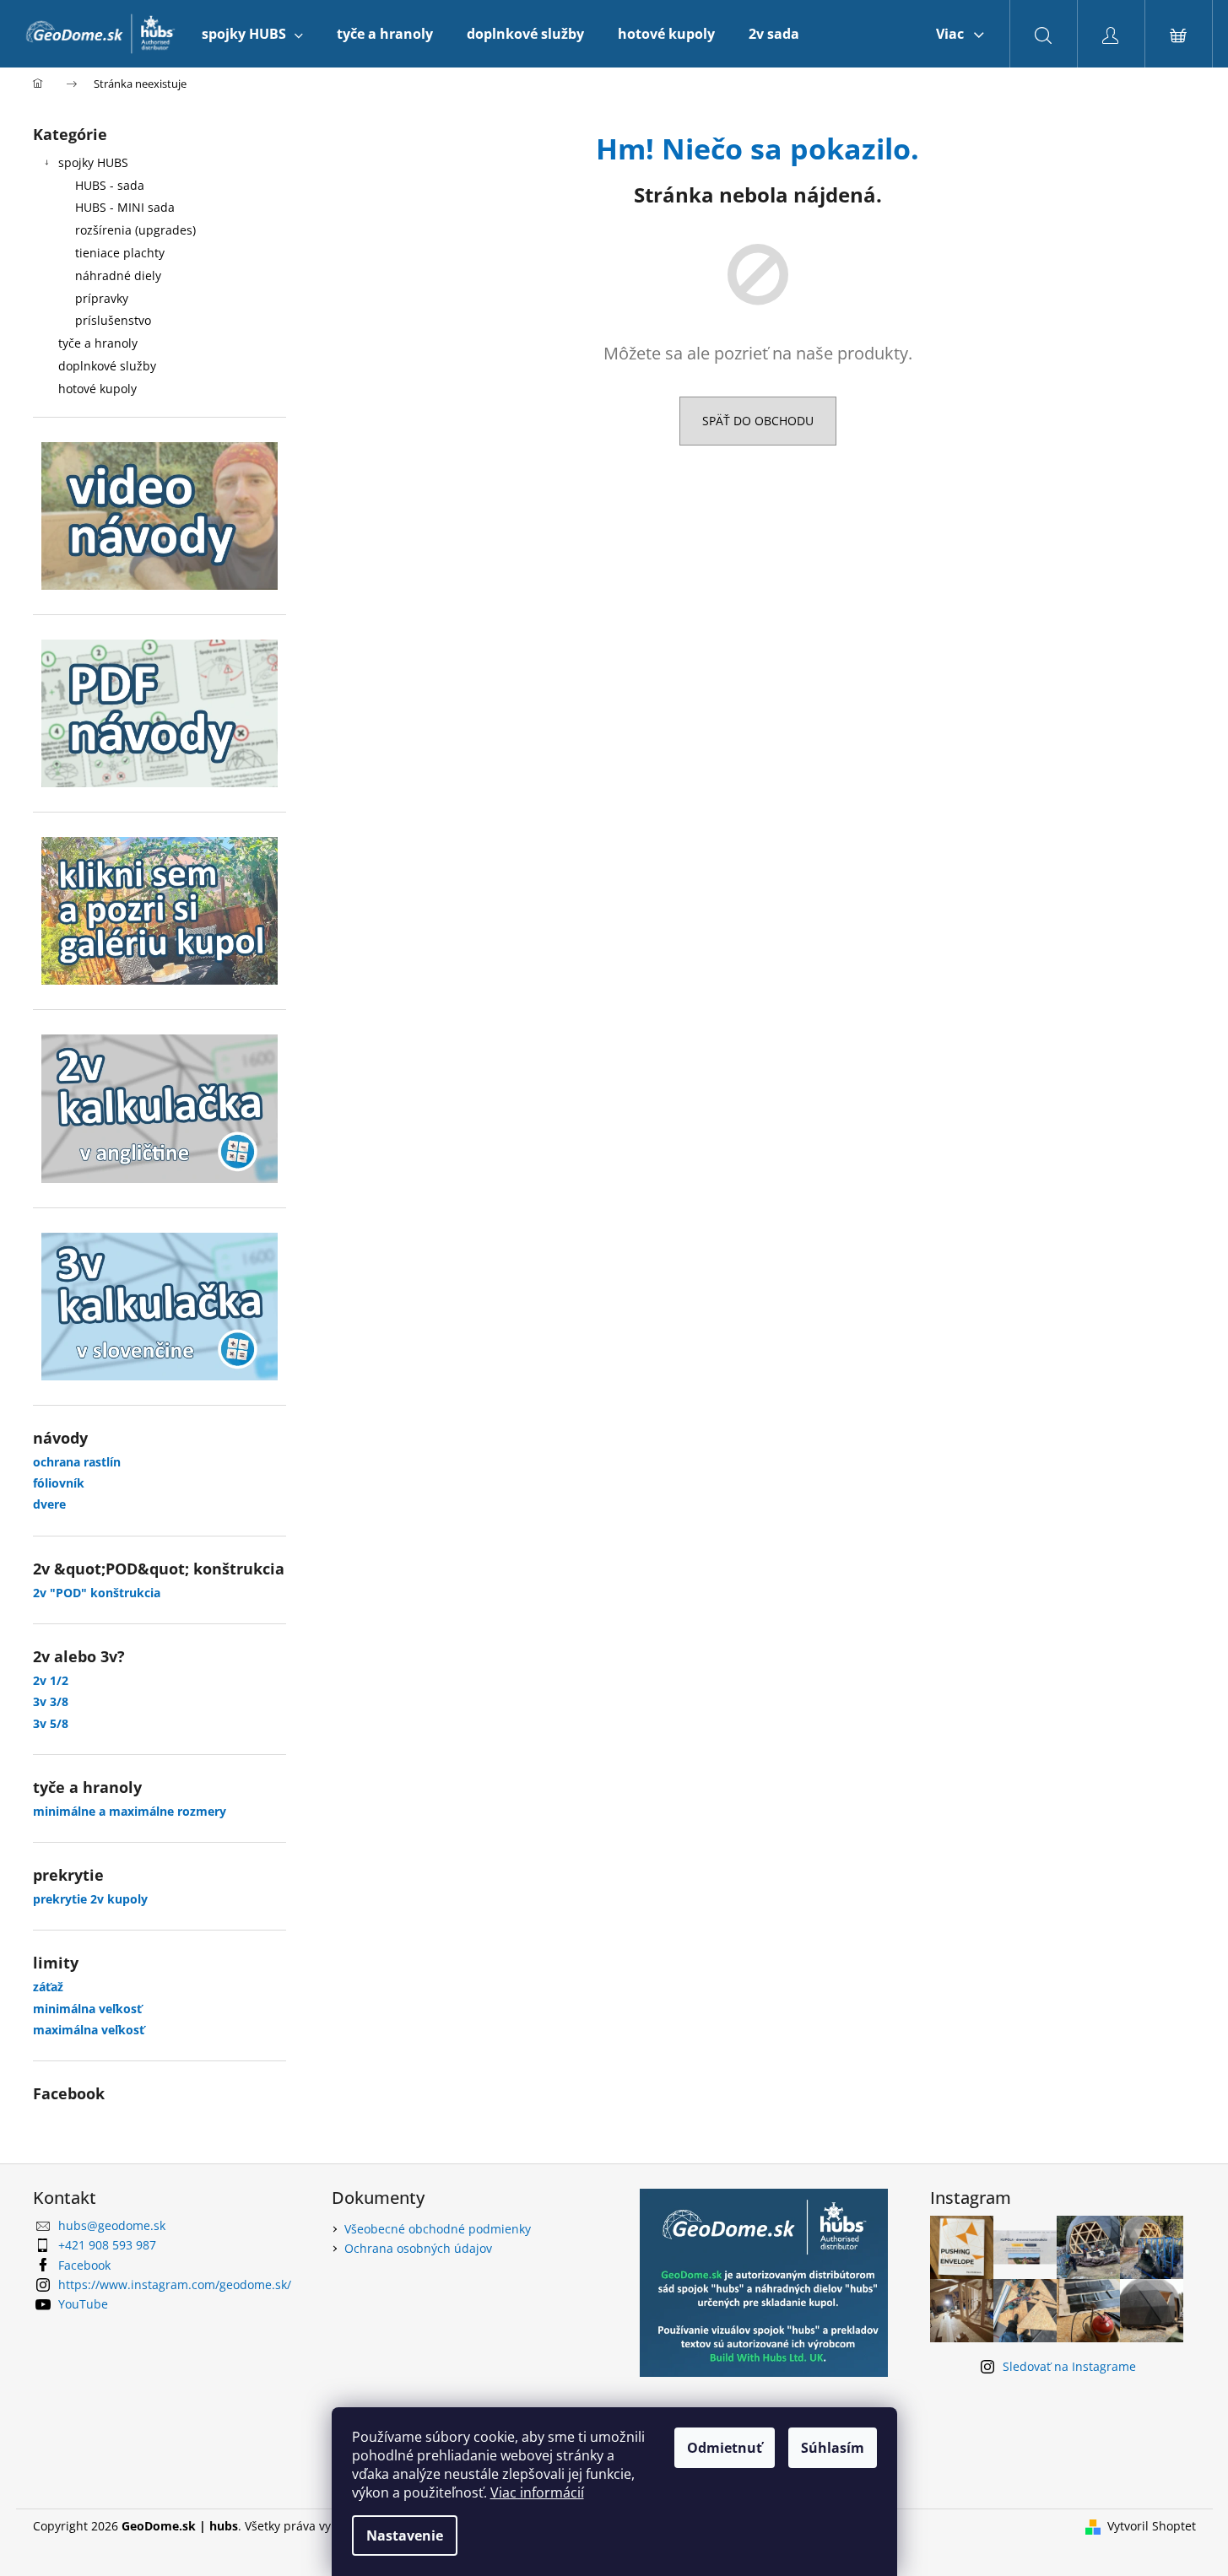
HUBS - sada (110, 185)
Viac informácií (537, 2492)
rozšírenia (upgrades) (135, 230)
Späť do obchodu (758, 421)
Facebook (84, 2265)
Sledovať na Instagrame (1069, 2366)
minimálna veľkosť (87, 2009)
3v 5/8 (51, 1723)
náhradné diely (118, 275)
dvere (49, 1504)
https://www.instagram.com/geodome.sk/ (175, 2284)
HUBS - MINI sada (125, 207)
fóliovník (59, 1483)
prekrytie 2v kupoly (90, 1899)
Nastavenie (405, 2535)
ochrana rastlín (77, 1462)
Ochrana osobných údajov (418, 2248)
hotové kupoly (97, 389)
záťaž (48, 1987)
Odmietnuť (725, 2448)
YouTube (83, 2304)
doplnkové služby (107, 366)
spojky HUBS (93, 162)
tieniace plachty (120, 253)
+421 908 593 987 (107, 2245)
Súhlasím (833, 2448)
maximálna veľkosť (89, 2030)
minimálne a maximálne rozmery (130, 1811)
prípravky (102, 298)
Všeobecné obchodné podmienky (438, 2229)
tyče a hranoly (98, 343)
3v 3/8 (51, 1701)
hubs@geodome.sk (112, 2225)
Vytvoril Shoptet (1152, 2526)
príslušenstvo (113, 320)
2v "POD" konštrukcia (97, 1593)
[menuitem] (252, 34)
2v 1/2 (51, 1680)
